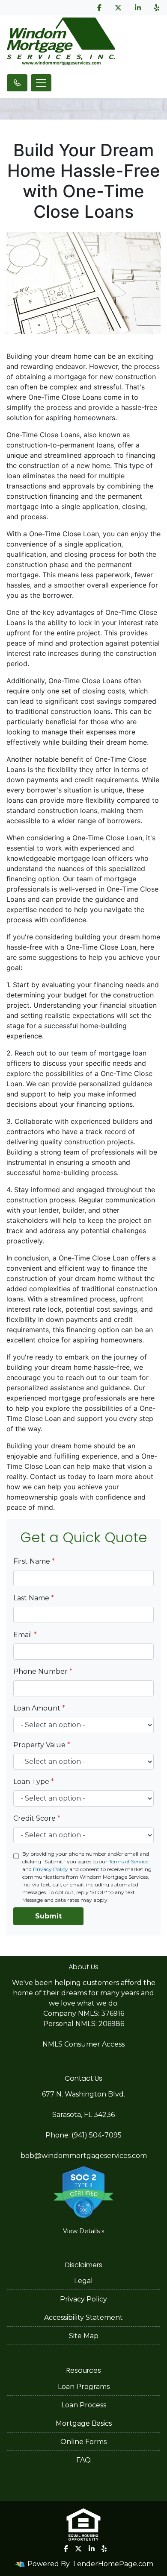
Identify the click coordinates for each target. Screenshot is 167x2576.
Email (25, 1635)
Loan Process (84, 2405)
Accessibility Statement (83, 2317)
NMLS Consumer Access (83, 2044)
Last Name (34, 1598)
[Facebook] (99, 8)
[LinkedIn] (138, 8)
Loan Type (34, 1782)
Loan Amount (39, 1708)
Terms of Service (128, 1861)
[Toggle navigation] (41, 83)
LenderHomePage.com (113, 2564)
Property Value (42, 1745)
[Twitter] (118, 8)
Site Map (84, 2336)
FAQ (83, 2460)
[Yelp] (157, 8)
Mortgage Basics (84, 2423)
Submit (48, 1916)
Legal (83, 2281)
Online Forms (83, 2442)
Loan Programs (84, 2387)
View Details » (84, 2231)
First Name (34, 1561)
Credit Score (37, 1818)
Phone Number (43, 1671)
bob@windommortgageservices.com (84, 2156)
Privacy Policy (51, 1869)
